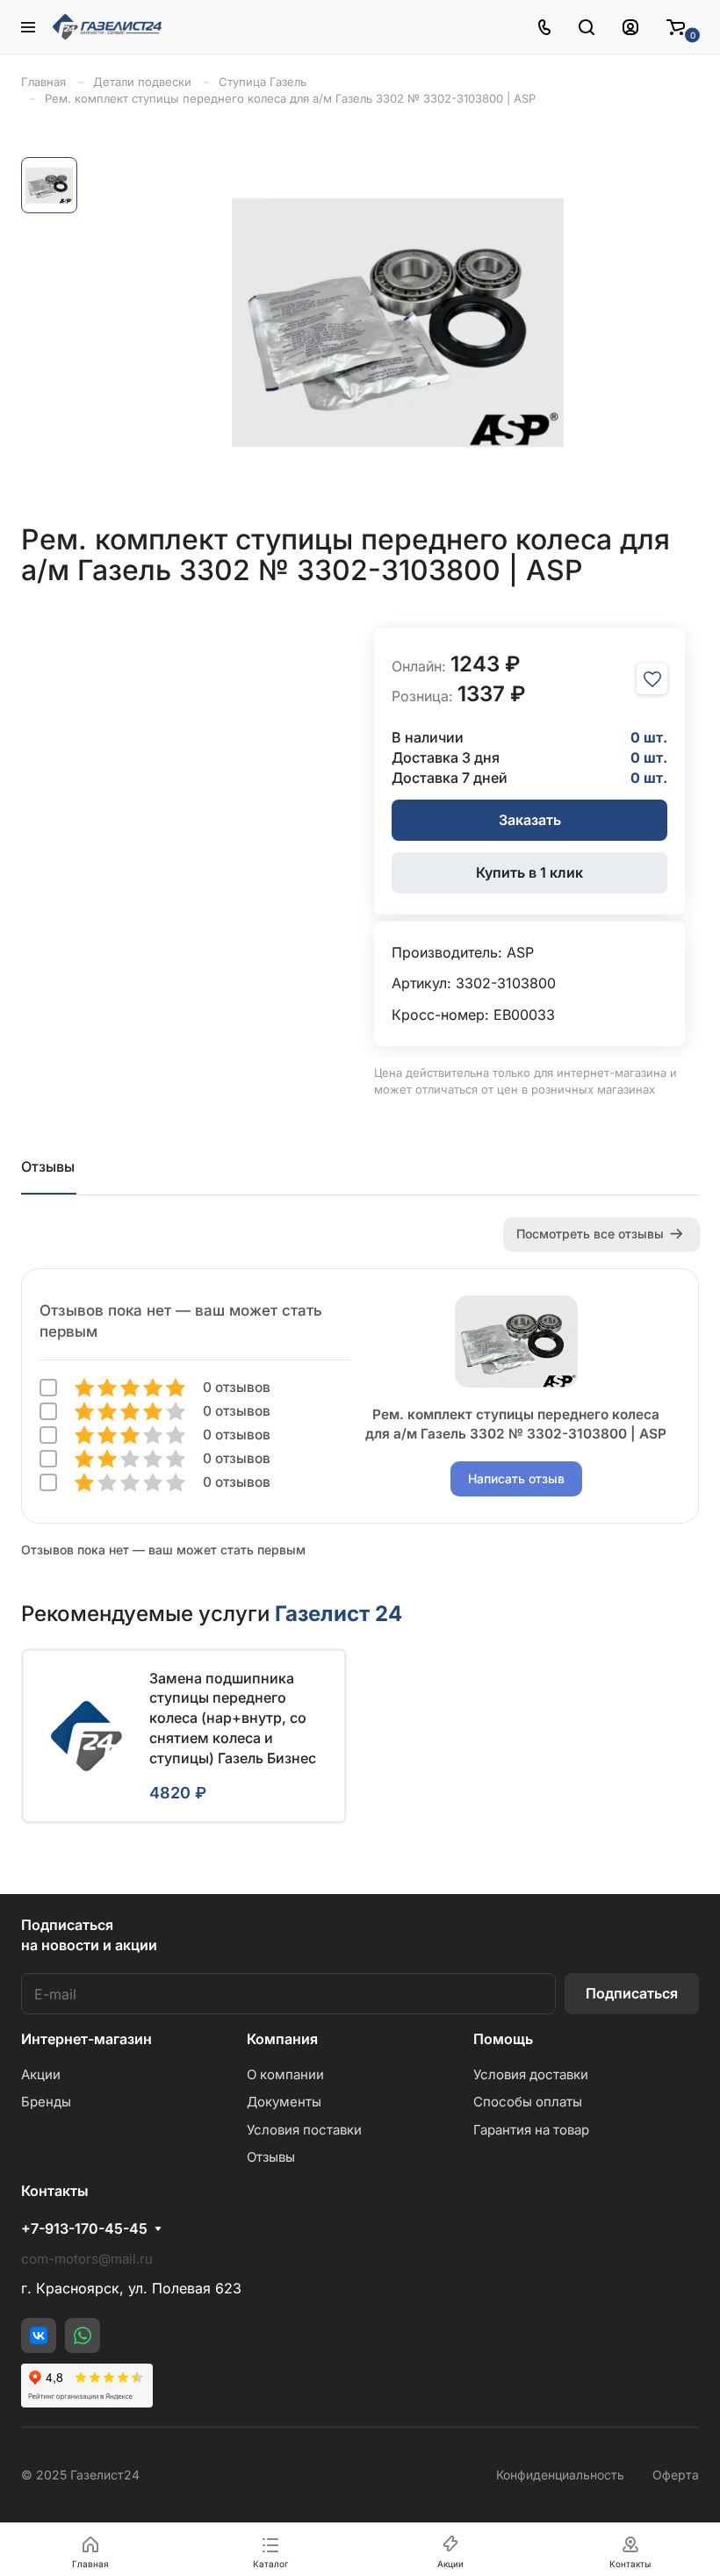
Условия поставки (304, 2130)
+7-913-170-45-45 (84, 2228)
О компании (285, 2074)
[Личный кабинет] (630, 27)
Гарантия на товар (531, 2130)
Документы (284, 2102)
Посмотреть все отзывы (590, 1234)
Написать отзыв (516, 1478)
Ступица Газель (263, 82)
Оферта (676, 2475)
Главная (43, 82)
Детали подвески (142, 82)
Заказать (530, 820)
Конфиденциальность (560, 2475)
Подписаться (632, 1993)
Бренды (46, 2102)
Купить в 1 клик (529, 872)
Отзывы (48, 1166)
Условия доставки (531, 2074)
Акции (41, 2074)
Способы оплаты (528, 2102)
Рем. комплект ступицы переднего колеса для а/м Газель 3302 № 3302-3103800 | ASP (290, 98)
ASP (520, 952)
